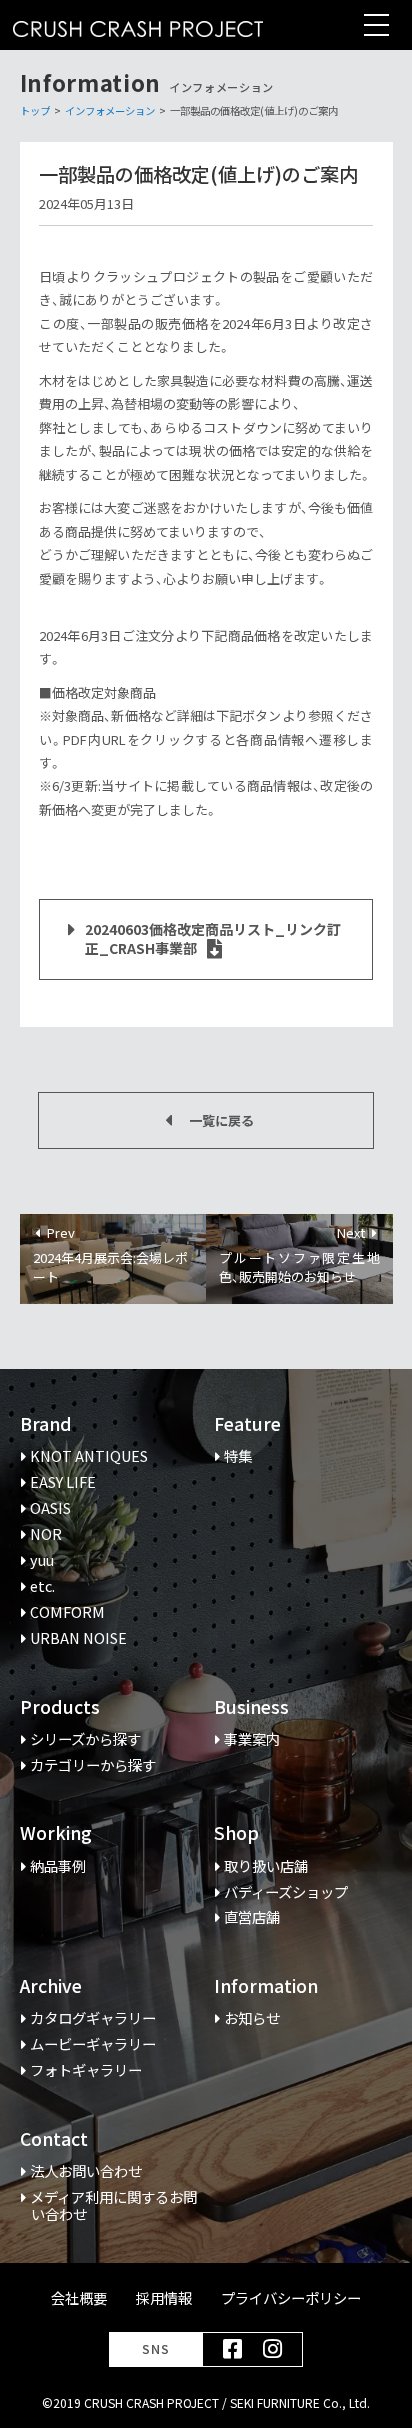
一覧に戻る (221, 1120)
